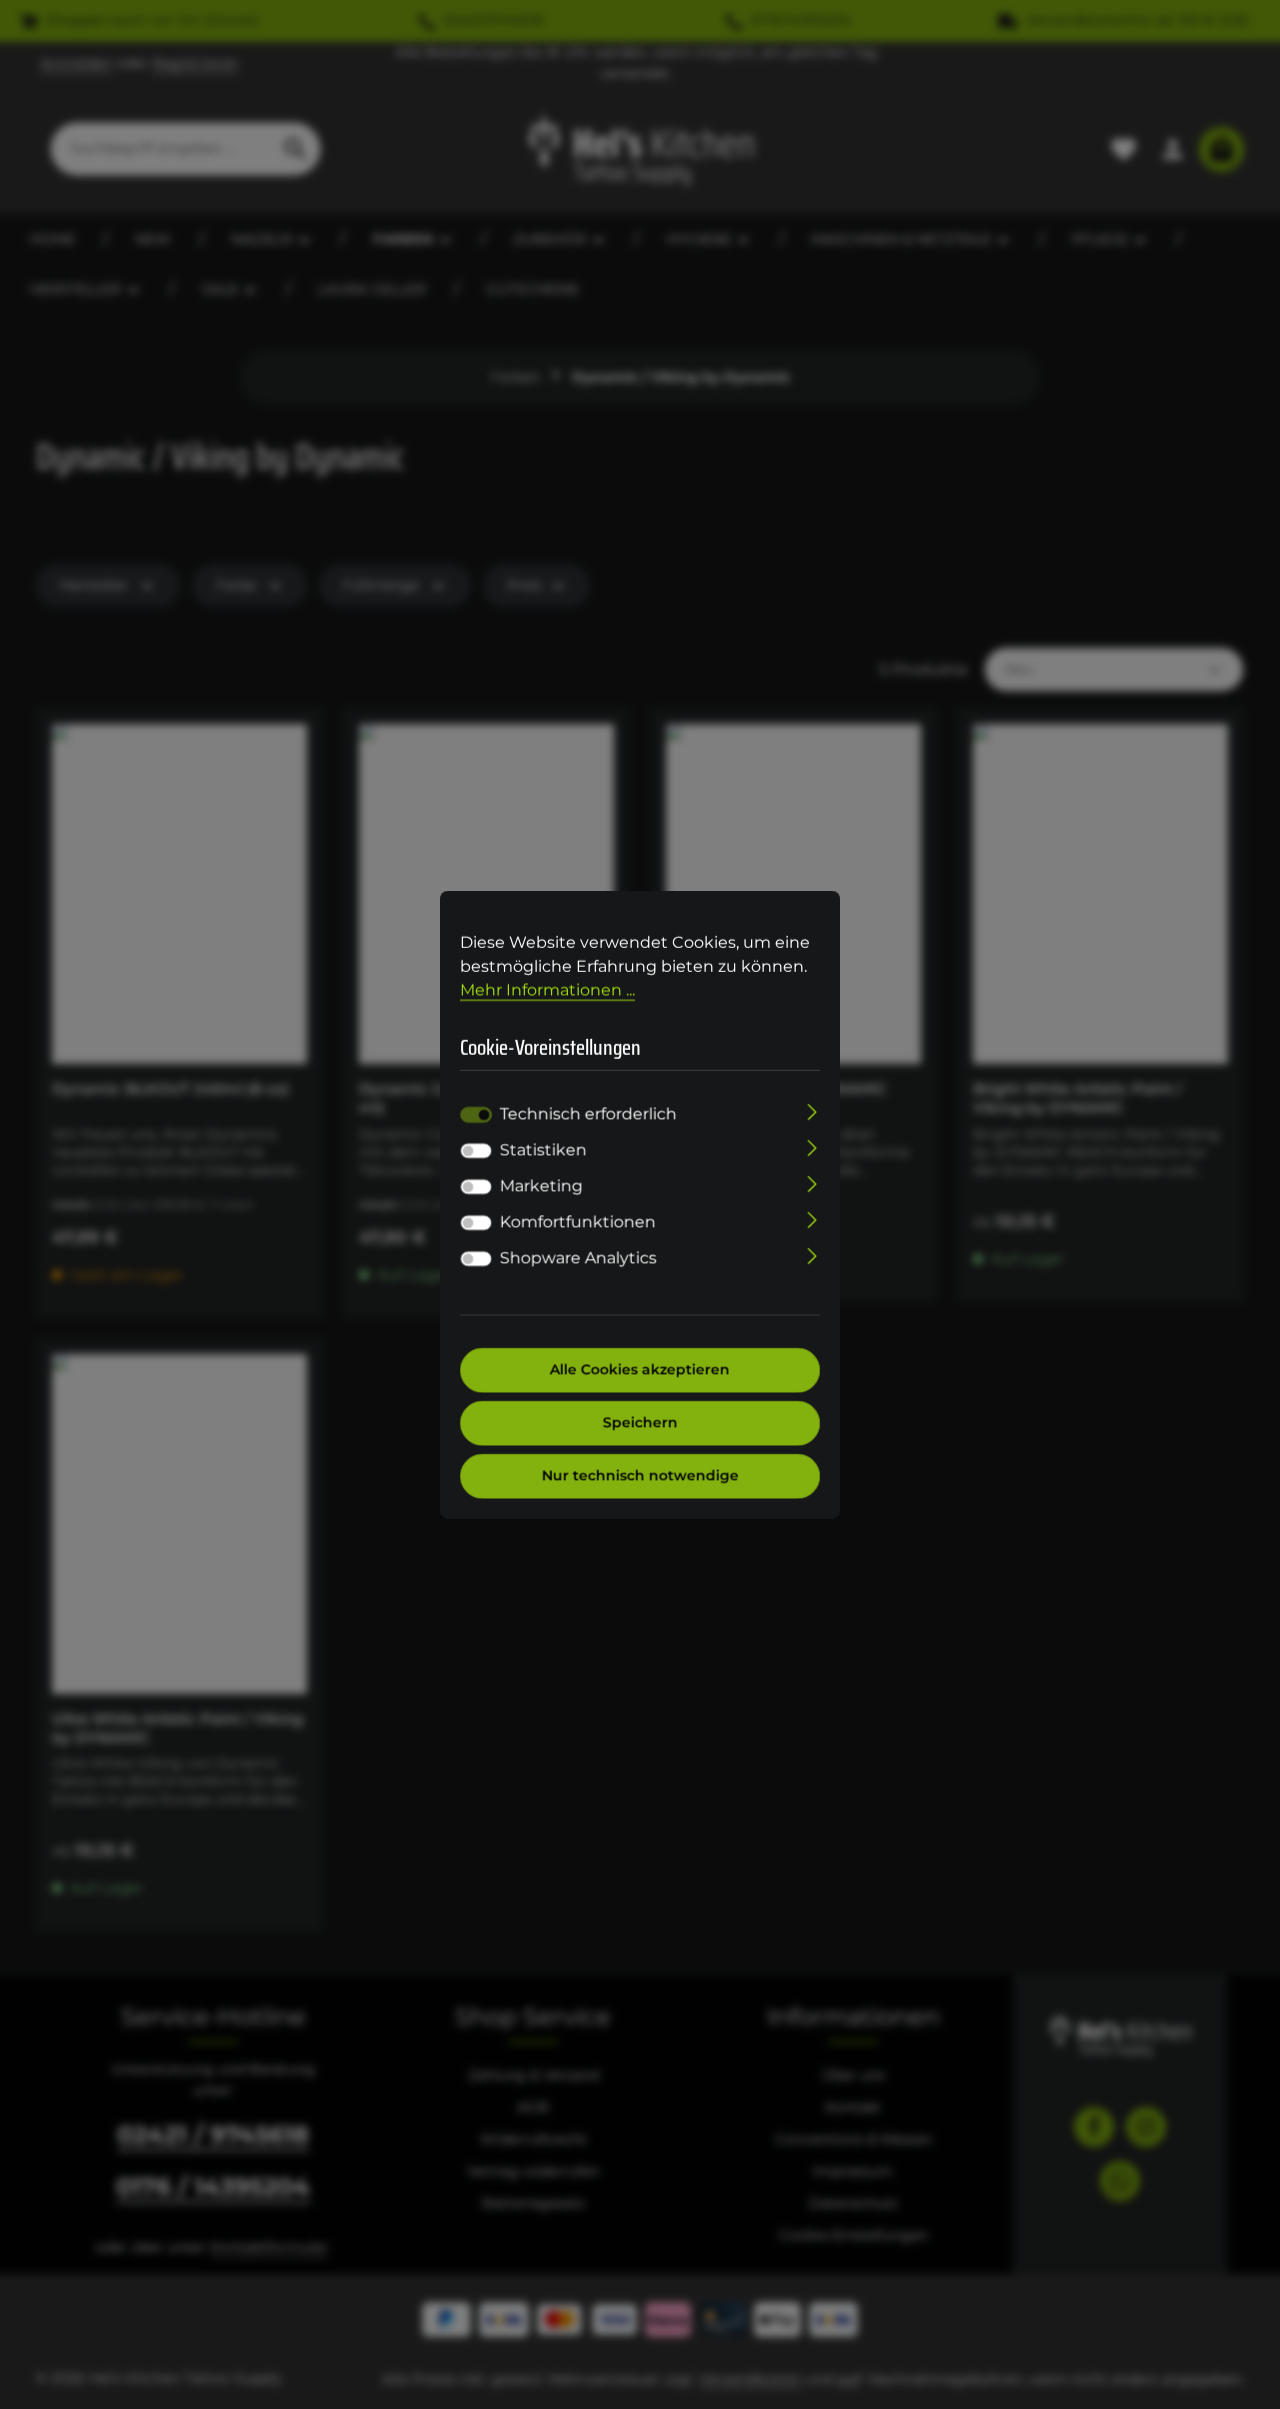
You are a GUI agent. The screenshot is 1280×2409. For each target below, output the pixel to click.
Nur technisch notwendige (640, 1476)
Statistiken (543, 1150)
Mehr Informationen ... (547, 989)
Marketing (541, 1186)
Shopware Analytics (578, 1258)
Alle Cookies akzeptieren (640, 1370)
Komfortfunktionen (578, 1222)
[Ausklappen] (812, 1111)
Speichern (640, 1423)
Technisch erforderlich (588, 1114)
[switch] (476, 1151)
